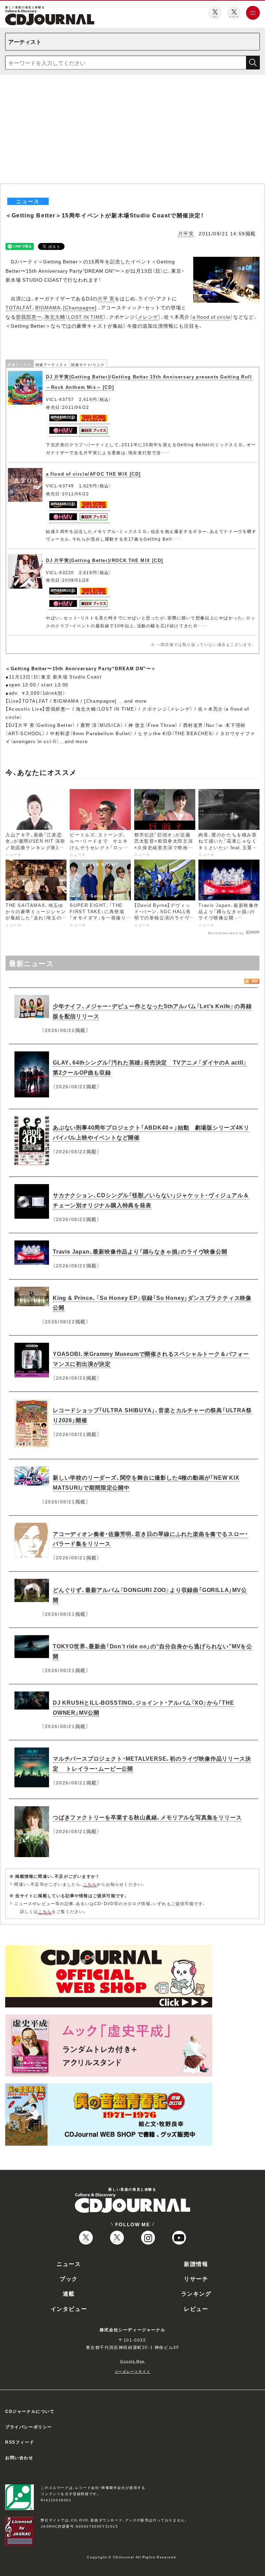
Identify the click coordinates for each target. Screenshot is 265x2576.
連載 (69, 2293)
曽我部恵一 (29, 317)
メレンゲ (148, 317)
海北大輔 (55, 317)
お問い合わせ (19, 2457)
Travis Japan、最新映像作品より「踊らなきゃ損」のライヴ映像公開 (140, 1251)
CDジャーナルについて (30, 2411)
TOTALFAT (19, 307)
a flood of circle (212, 317)
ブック (69, 2278)
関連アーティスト (52, 364)
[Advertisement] (132, 132)
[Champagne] (80, 307)
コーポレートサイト (132, 2371)
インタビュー (69, 2308)
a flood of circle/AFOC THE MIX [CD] (93, 474)
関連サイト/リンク (88, 364)
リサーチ (196, 2278)
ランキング (196, 2293)
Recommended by (226, 933)
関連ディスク (20, 364)
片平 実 (106, 298)
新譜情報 (196, 2264)
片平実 (186, 233)
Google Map (132, 2361)
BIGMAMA (48, 307)
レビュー (196, 2308)
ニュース (69, 2264)
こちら (90, 1884)
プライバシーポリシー (29, 2427)
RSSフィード (20, 2442)
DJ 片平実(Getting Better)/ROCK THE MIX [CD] (105, 560)
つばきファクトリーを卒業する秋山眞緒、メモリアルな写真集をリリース (147, 1817)
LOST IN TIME (86, 317)
